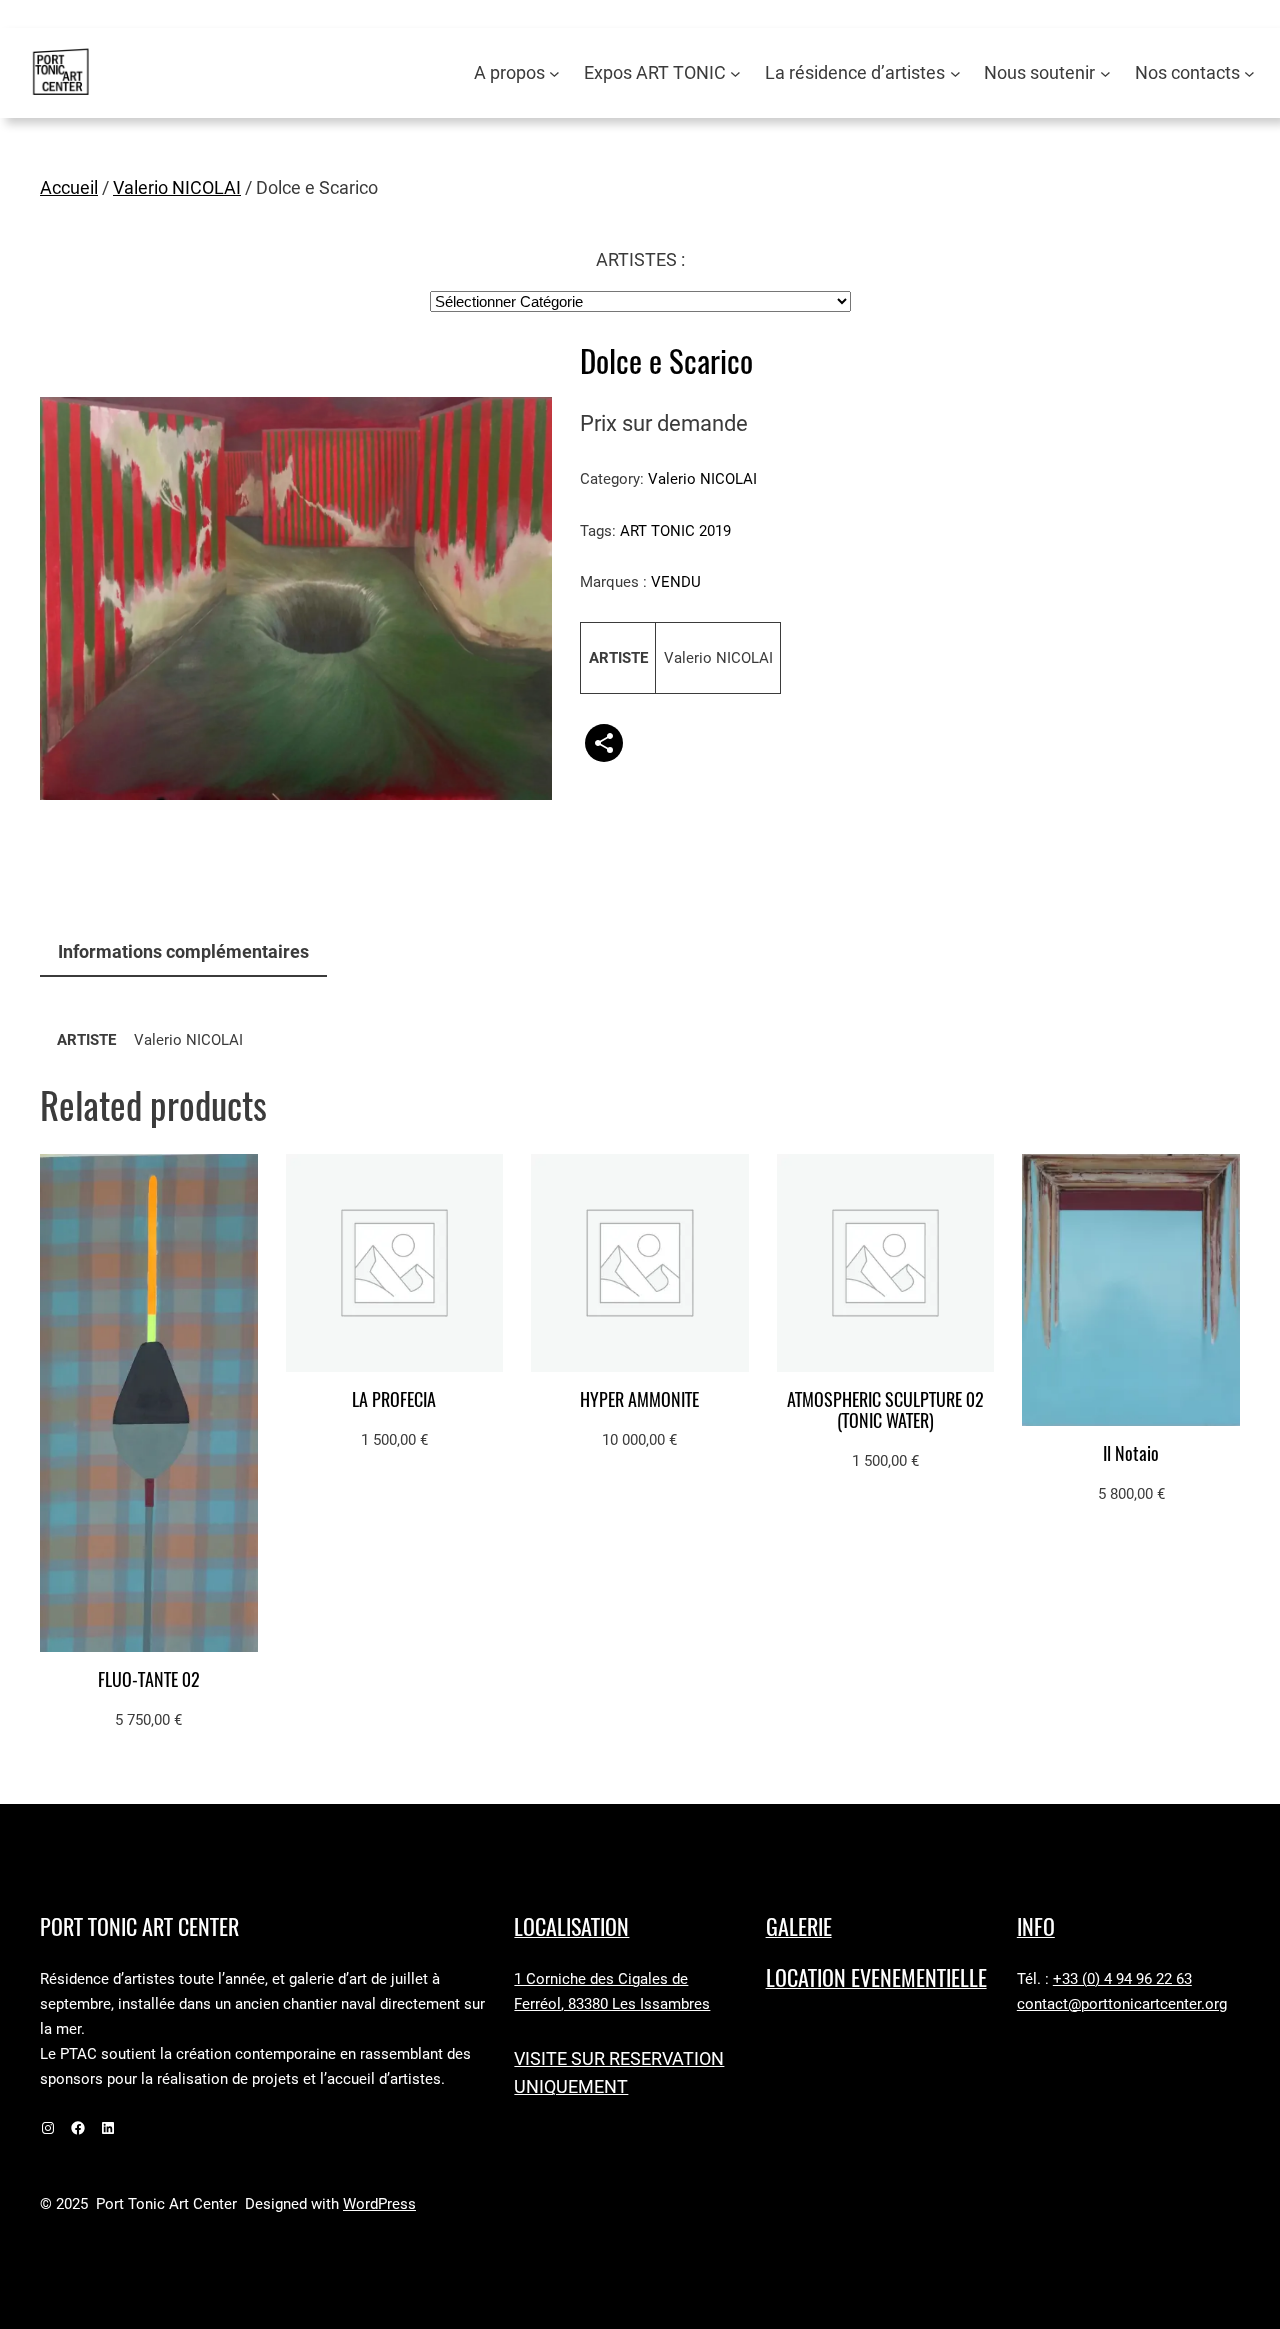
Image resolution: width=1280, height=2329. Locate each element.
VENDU (676, 582)
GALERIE (799, 1927)
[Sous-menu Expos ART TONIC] (735, 73)
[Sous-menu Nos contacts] (1249, 73)
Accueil (69, 187)
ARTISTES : (640, 259)
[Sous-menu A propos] (554, 73)
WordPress (379, 2204)
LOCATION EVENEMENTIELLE (876, 1978)
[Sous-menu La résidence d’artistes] (955, 73)
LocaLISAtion (571, 1927)
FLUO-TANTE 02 (149, 1680)
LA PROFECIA (394, 1400)
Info (1036, 1927)
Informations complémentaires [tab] (183, 951)
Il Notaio (1131, 1454)
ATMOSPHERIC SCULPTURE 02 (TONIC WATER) (885, 1411)
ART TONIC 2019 (675, 531)
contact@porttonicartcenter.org (1122, 2004)
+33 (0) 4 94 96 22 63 (1122, 1979)
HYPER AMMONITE (639, 1400)
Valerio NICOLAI (177, 187)
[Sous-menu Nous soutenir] (1105, 73)
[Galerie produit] (296, 599)
